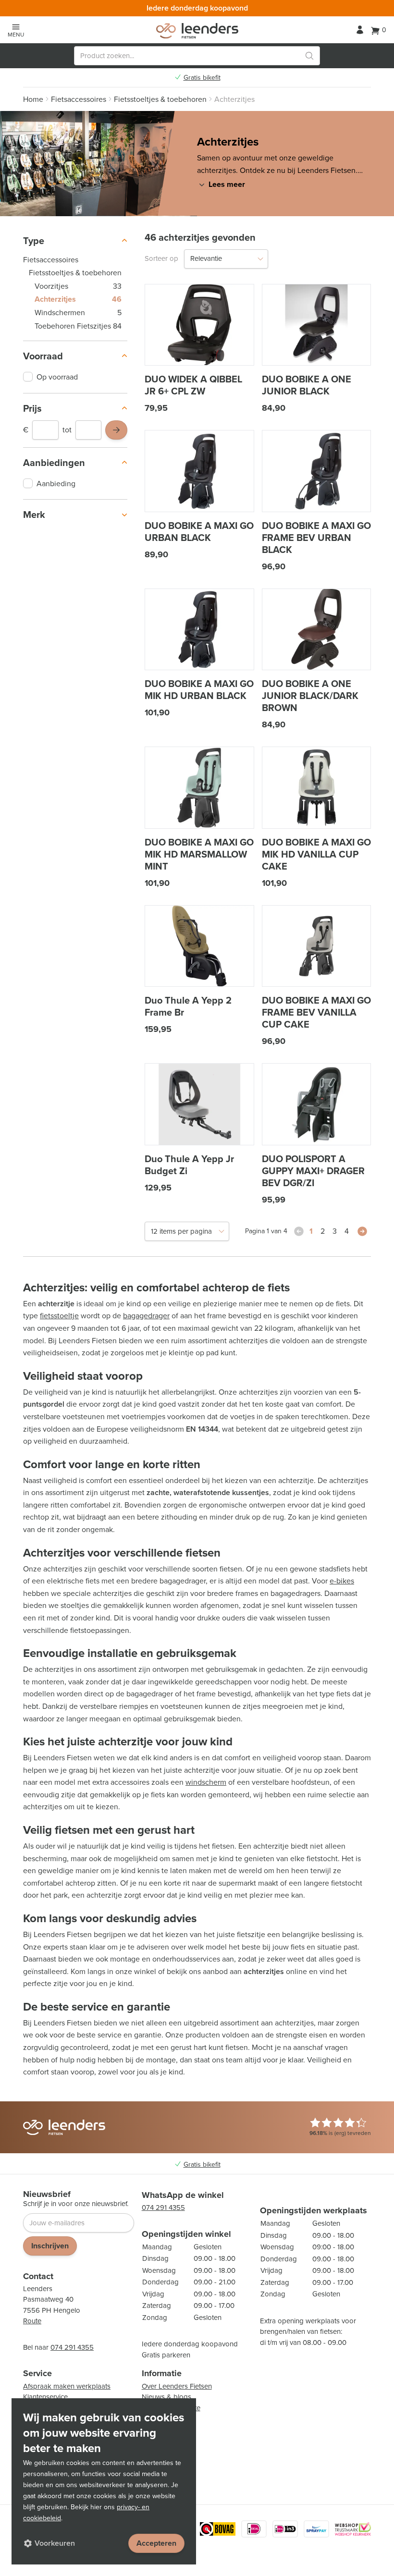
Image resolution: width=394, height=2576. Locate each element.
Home (33, 99)
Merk (34, 515)
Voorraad (43, 356)
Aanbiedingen (54, 463)
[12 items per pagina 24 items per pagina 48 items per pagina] (187, 1231)
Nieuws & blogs (166, 2397)
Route (32, 2321)
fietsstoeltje (59, 1316)
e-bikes (342, 1581)
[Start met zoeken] (309, 56)
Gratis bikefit (202, 78)
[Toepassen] (116, 430)
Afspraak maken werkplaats (67, 2386)
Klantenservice (45, 2397)
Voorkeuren (55, 2543)
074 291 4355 (72, 2347)
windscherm (206, 1782)
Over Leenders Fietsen (177, 2386)
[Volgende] (362, 1231)
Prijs (32, 408)
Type (34, 241)
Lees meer (227, 184)
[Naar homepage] (197, 31)
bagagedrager (146, 1316)
